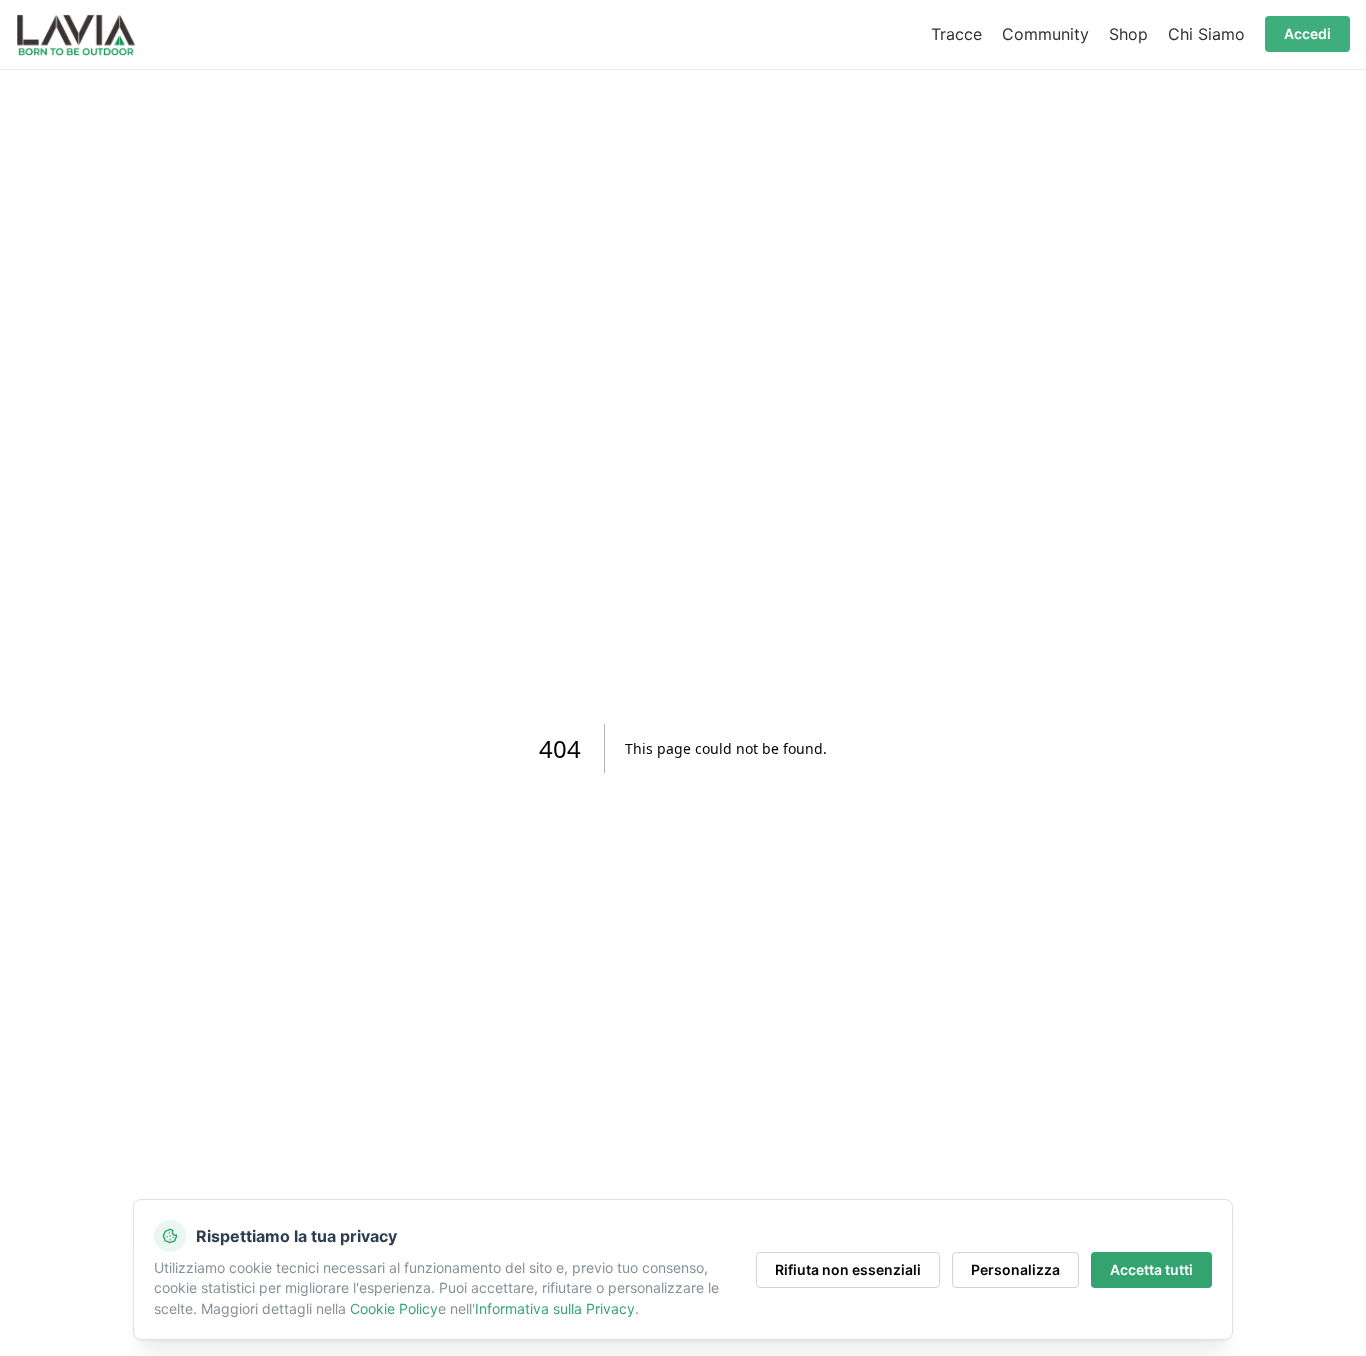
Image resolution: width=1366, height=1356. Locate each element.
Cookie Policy (394, 1308)
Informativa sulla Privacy (555, 1308)
